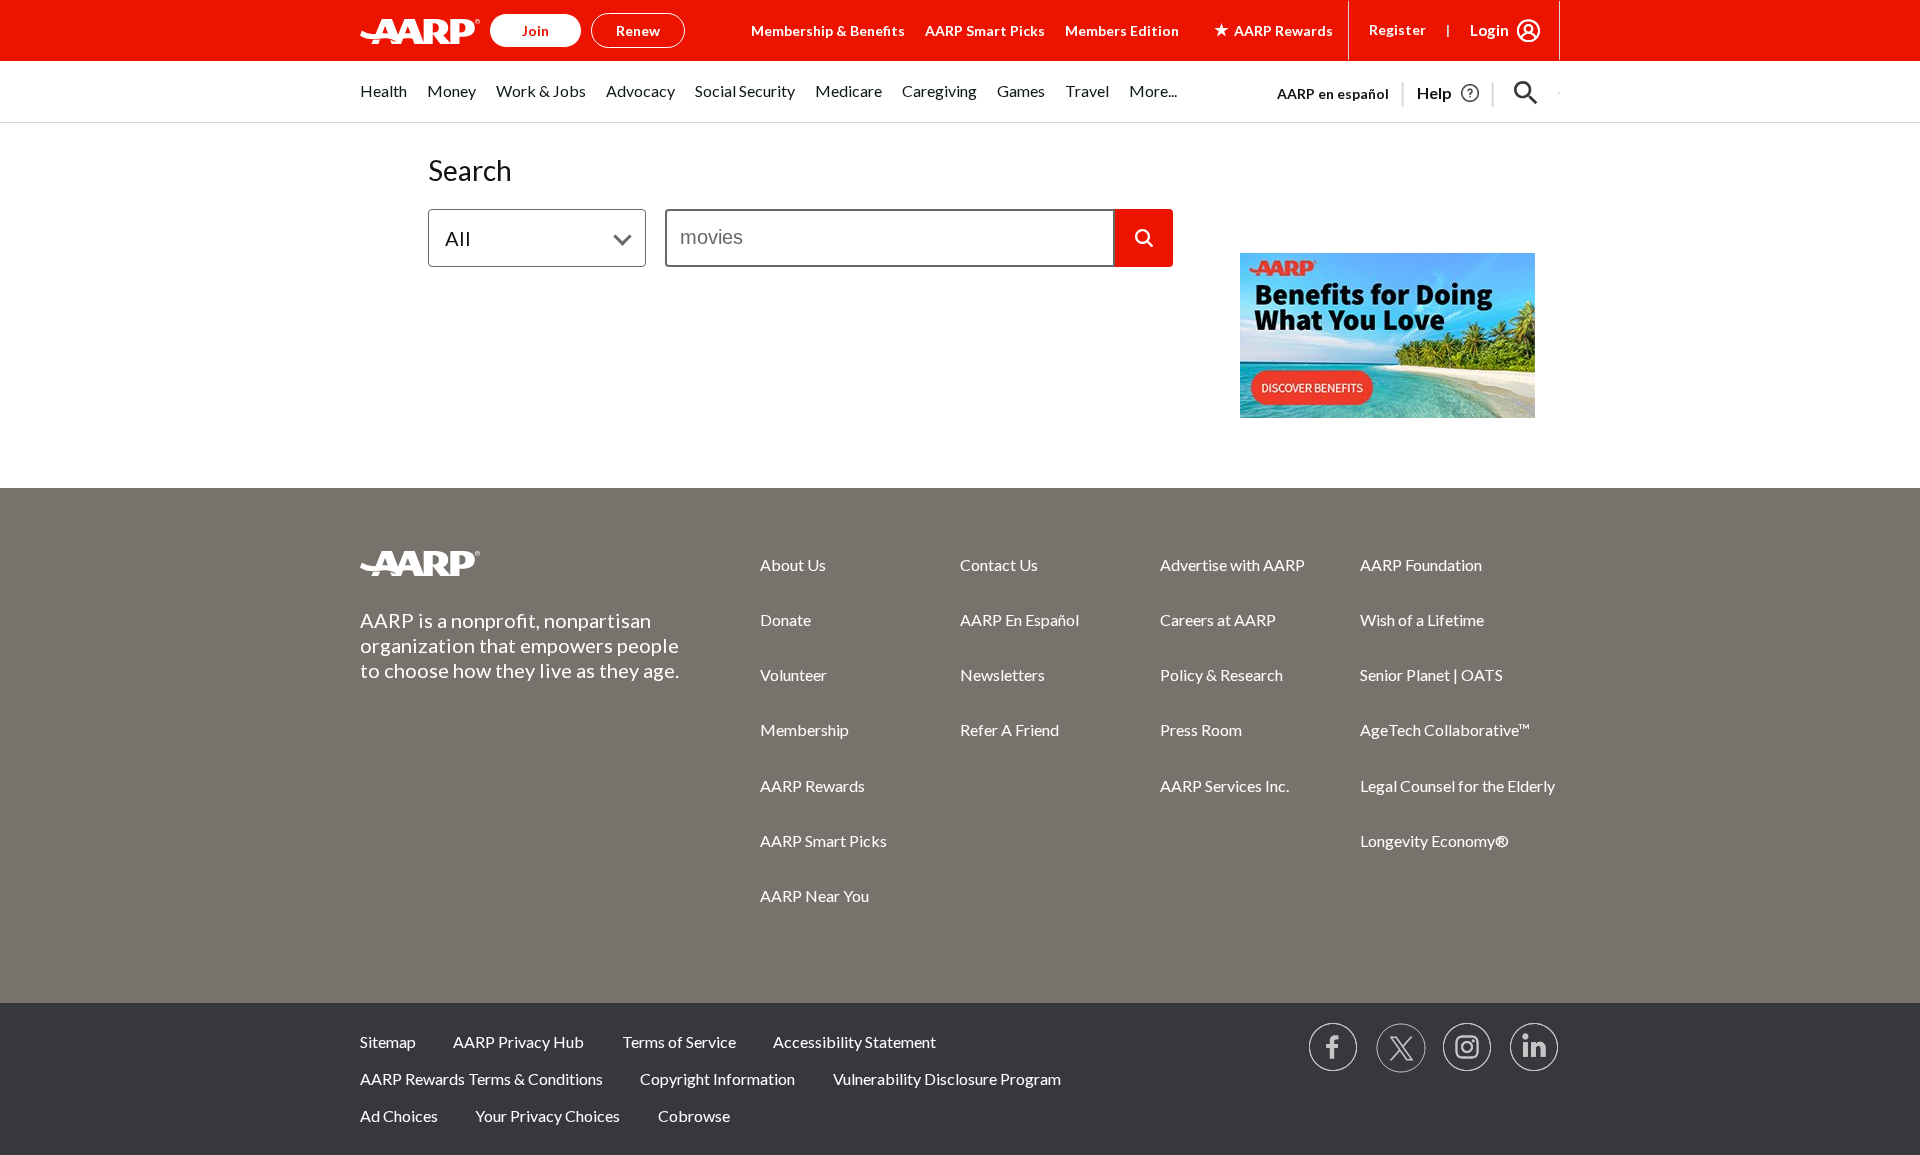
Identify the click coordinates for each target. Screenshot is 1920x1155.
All (458, 238)
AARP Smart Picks (985, 30)
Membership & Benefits (828, 30)
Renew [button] (638, 30)
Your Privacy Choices (547, 1115)
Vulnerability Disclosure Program (947, 1078)
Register (1397, 29)
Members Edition (1122, 30)
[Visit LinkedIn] (1535, 1048)
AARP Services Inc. (1224, 785)
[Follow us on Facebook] (1334, 1048)
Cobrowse (694, 1115)
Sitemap (388, 1041)
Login (1489, 30)
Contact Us (999, 564)
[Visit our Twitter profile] (1401, 1048)
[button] (1526, 93)
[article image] (1449, 93)
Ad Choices (399, 1115)
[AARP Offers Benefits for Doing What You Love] (1387, 335)
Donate (785, 619)
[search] (890, 238)
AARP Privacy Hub (518, 1041)
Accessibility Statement (854, 1041)
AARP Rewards (812, 785)
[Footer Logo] (520, 563)
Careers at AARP (1218, 619)
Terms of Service (679, 1041)
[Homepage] (420, 31)
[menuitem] (383, 101)
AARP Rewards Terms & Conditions (481, 1078)
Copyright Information (717, 1078)
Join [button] (535, 30)
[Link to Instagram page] (1468, 1048)
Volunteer (793, 674)
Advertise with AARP (1232, 564)
